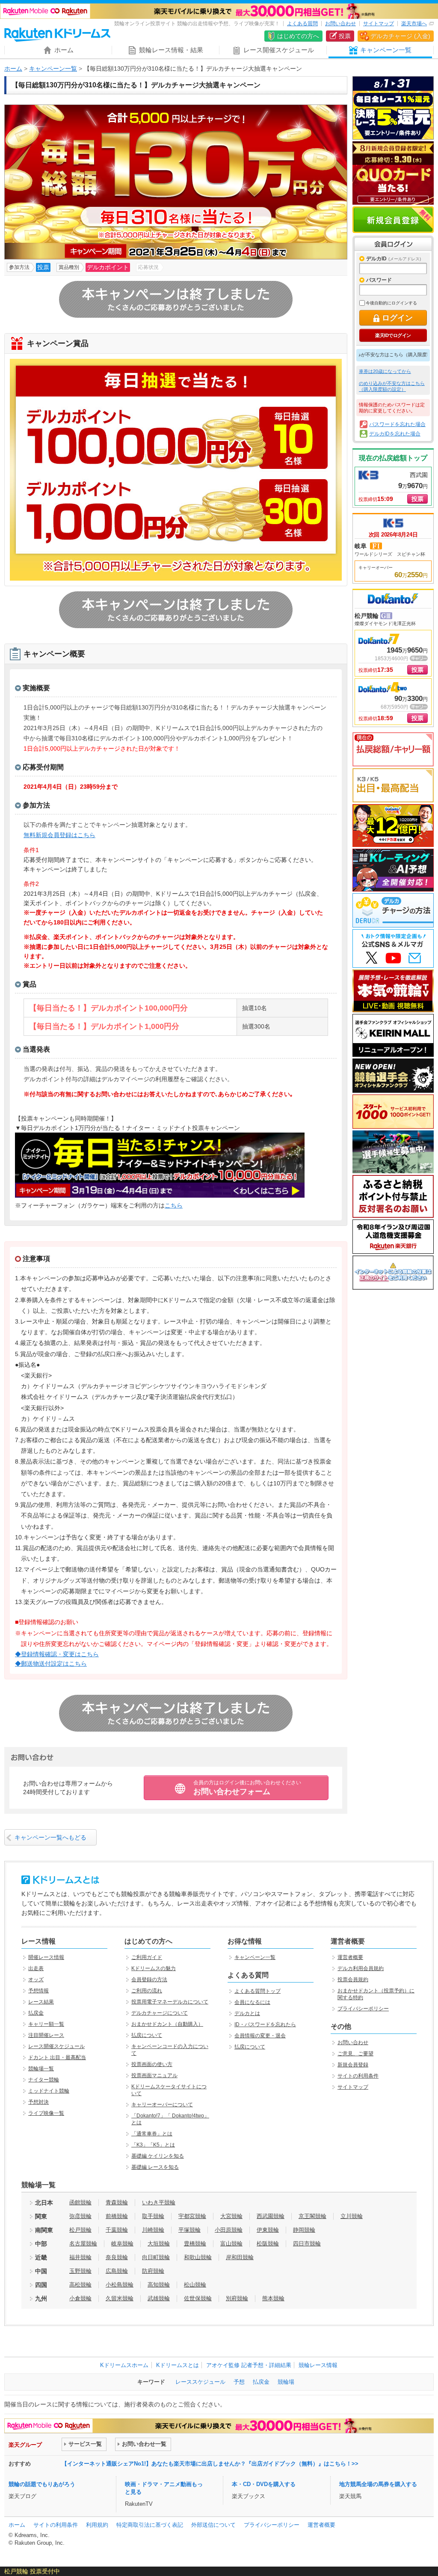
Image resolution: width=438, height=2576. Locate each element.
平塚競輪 (189, 2230)
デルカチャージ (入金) (400, 36)
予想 (239, 2382)
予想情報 (38, 1991)
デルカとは (247, 2013)
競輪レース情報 (318, 2365)
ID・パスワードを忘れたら (265, 2024)
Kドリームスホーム (124, 2365)
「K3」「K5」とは (153, 2145)
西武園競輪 (271, 2216)
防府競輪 (153, 2271)
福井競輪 (80, 2257)
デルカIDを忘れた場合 (395, 434)
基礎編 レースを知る (155, 2167)
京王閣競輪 (312, 2216)
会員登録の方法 (149, 1980)
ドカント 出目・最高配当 (57, 2057)
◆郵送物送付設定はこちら (51, 1664)
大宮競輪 (231, 2216)
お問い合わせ (340, 24)
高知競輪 (159, 2285)
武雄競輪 (159, 2298)
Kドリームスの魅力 (154, 1968)
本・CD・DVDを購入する (264, 2484)
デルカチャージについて (160, 2013)
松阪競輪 (268, 2244)
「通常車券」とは (152, 2134)
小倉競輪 (80, 2298)
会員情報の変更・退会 (260, 2036)
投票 (345, 36)
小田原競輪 (229, 2230)
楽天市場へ (414, 24)
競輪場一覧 (41, 2069)
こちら (174, 1205)
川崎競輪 (153, 2230)
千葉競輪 (117, 2230)
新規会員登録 (393, 220)
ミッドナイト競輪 (49, 2091)
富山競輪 (231, 2244)
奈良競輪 (117, 2257)
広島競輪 (117, 2271)
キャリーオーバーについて (162, 2105)
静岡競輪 (304, 2230)
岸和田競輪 (240, 2257)
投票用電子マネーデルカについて (170, 2002)
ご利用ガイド (147, 1957)
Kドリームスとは (178, 2365)
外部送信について (213, 2525)
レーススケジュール (200, 2382)
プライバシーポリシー (363, 2009)
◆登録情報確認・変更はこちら (57, 1654)
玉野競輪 (80, 2271)
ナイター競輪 (44, 2080)
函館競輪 (80, 2202)
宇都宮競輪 (192, 2216)
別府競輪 (237, 2298)
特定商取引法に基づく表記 (150, 2525)
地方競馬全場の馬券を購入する (378, 2484)
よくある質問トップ (257, 1991)
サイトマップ (379, 24)
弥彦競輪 (80, 2216)
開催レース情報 (46, 1957)
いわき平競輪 (159, 2202)
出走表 (36, 1968)
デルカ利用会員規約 (361, 1968)
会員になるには (252, 2002)
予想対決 (38, 2102)
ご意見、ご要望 (355, 2054)
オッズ (36, 1980)
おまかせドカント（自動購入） (167, 2024)
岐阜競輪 (122, 2244)
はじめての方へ (298, 36)
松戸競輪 (80, 2230)
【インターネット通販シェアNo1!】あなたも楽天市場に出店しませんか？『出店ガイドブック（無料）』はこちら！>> (210, 2464)
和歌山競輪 (198, 2257)
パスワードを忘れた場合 (397, 424)
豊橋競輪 (195, 2244)
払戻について (147, 2035)
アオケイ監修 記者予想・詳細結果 (249, 2365)
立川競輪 (352, 2216)
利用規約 (97, 2525)
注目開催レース (46, 2035)
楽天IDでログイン (393, 335)
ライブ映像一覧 (46, 2113)
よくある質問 (302, 24)
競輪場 (286, 2382)
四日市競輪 (307, 2244)
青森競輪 (117, 2202)
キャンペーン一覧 (53, 69)
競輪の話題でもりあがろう (42, 2484)
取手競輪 (153, 2216)
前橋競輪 (117, 2216)
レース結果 (41, 2002)
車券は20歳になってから (385, 371)
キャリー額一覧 (46, 2024)
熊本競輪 (273, 2298)
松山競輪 (195, 2285)
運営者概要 (350, 1957)
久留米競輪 (120, 2298)
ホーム (13, 69)
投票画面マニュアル (154, 2075)
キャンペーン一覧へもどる (50, 1837)
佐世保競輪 (198, 2298)
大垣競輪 (159, 2244)
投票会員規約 (353, 1980)
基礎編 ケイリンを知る (158, 2156)
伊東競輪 (268, 2230)
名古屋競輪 (83, 2244)
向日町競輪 (156, 2257)
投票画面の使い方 (152, 2064)
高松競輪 (80, 2285)
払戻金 (36, 2013)
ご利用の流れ (147, 1991)
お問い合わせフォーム (247, 1788)
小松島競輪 (120, 2285)
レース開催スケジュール (56, 2046)
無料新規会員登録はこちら (59, 835)
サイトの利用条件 (358, 2076)
